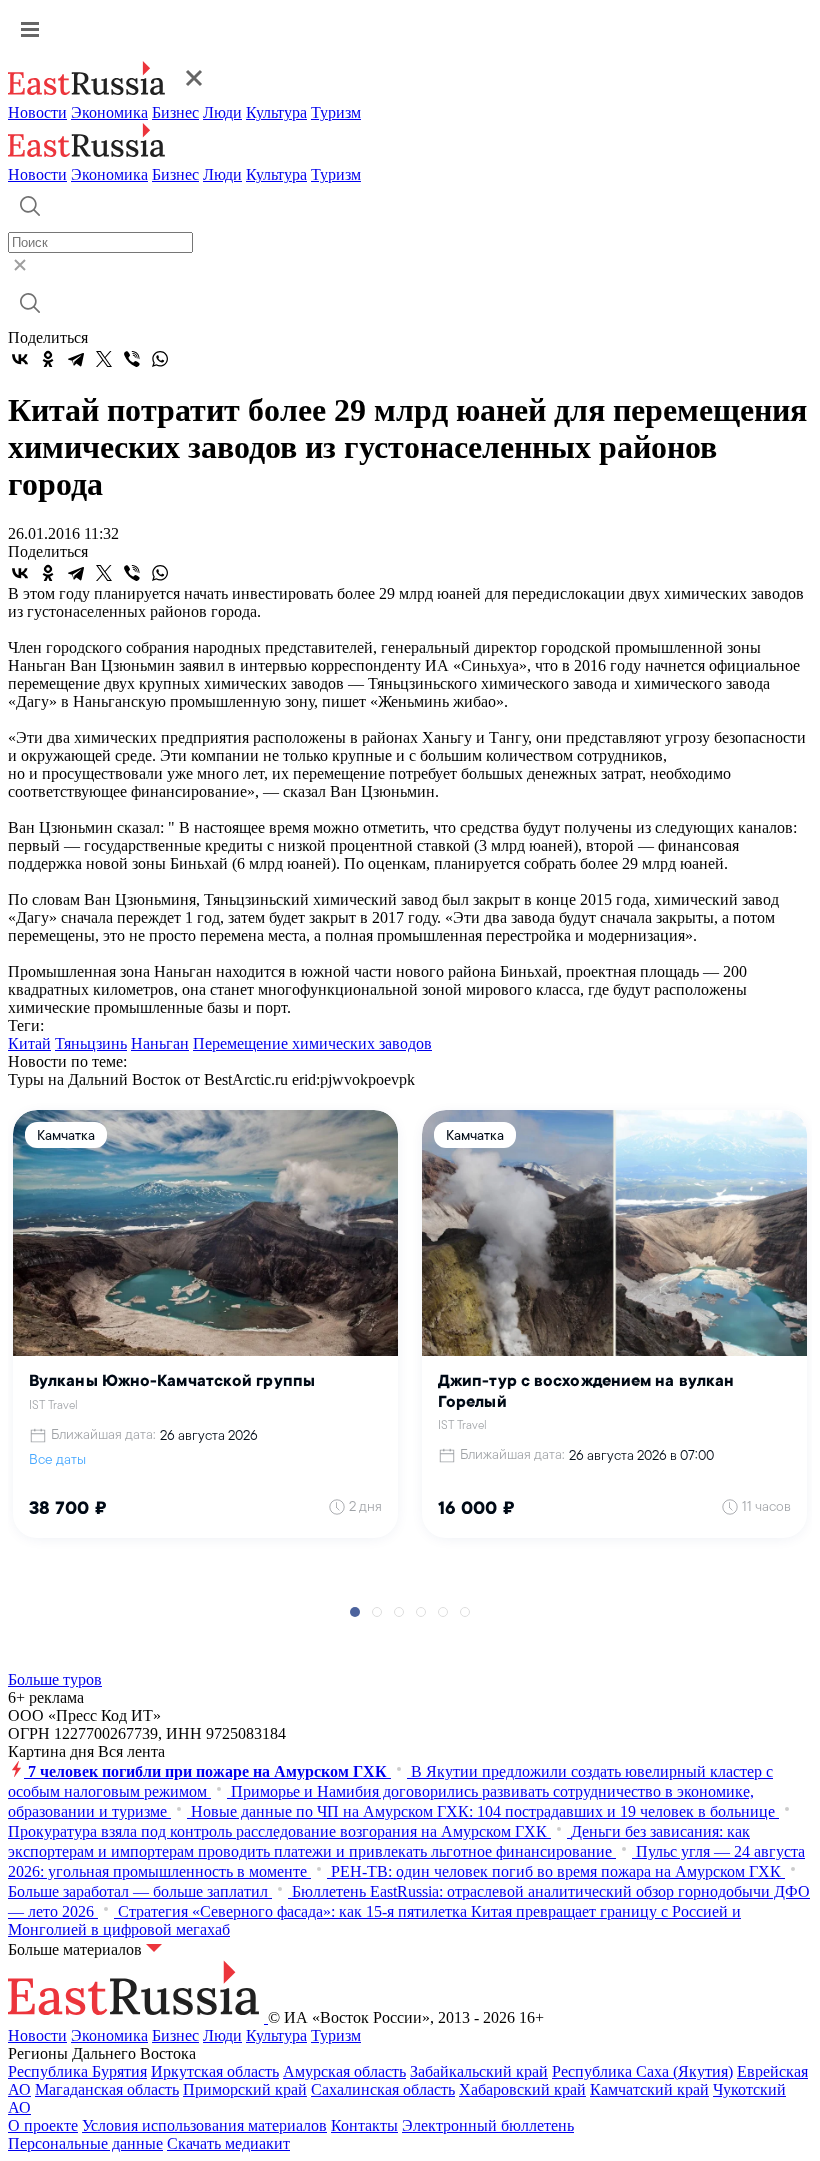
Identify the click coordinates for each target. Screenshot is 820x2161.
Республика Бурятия (77, 2071)
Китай (29, 1043)
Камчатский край (649, 2089)
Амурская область (344, 2071)
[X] (104, 359)
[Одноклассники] (48, 359)
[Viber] (132, 359)
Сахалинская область (383, 2089)
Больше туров (55, 1679)
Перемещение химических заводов (312, 1043)
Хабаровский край (522, 2089)
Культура (276, 112)
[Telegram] (76, 359)
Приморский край (245, 2089)
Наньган (160, 1043)
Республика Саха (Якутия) (642, 2071)
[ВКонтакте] (20, 359)
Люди (222, 112)
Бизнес (175, 112)
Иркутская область (215, 2071)
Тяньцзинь (91, 1043)
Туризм (336, 112)
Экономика (109, 112)
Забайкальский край (479, 2071)
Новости (37, 112)
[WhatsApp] (160, 359)
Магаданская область (107, 2089)
